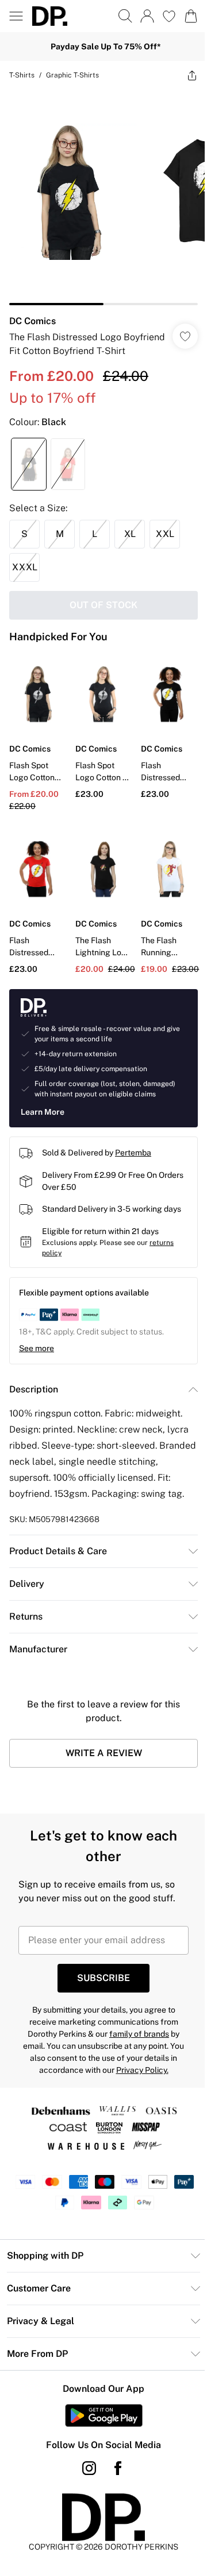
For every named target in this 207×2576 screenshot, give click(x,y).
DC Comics (32, 321)
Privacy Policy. (142, 2070)
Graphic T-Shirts (72, 75)
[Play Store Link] (104, 2415)
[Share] (192, 75)
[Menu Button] (16, 16)
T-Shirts (22, 75)
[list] (103, 197)
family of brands (139, 2034)
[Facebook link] (118, 2468)
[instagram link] (89, 2468)
